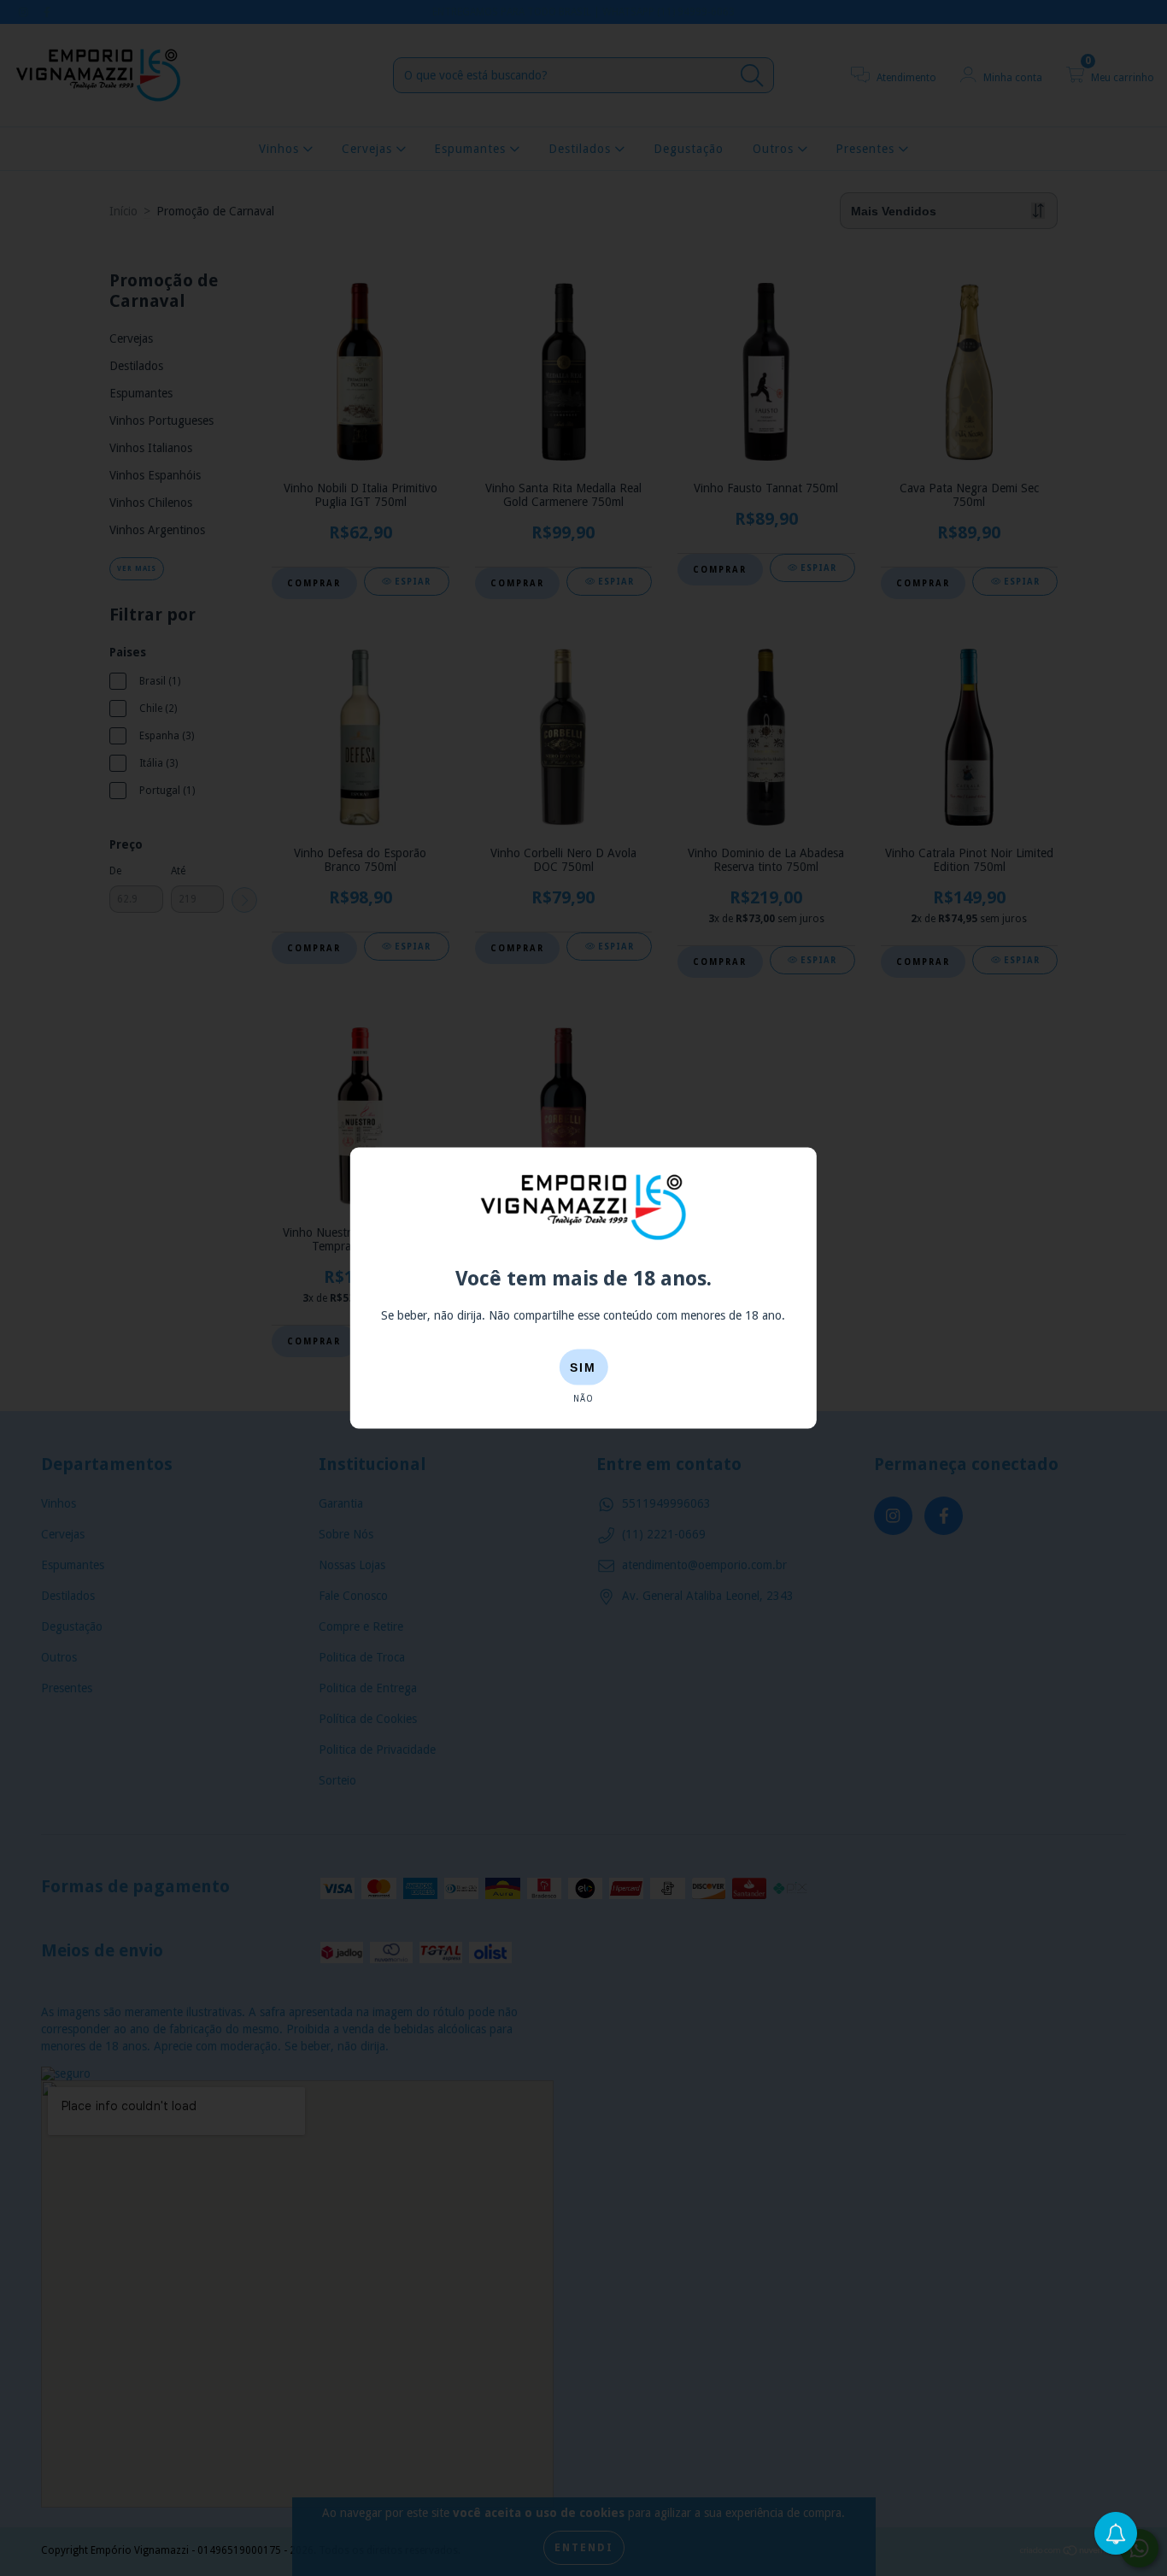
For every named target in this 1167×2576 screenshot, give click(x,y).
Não (583, 1398)
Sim (583, 1367)
